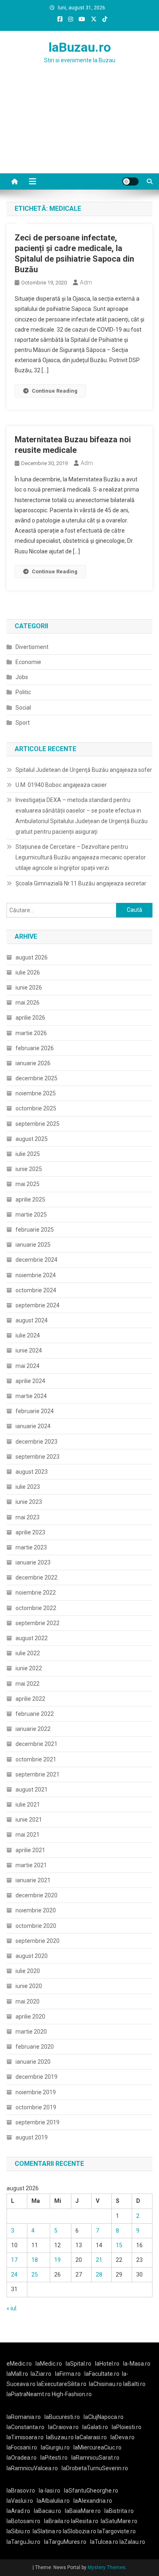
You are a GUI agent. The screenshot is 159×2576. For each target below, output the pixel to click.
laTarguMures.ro (65, 2542)
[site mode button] (130, 181)
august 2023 (32, 1472)
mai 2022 (28, 1684)
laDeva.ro (123, 2437)
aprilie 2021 (30, 1850)
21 (99, 2260)
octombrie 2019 (36, 2107)
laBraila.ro (57, 2521)
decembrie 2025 (36, 1078)
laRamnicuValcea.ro (32, 2468)
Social (23, 708)
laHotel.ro (107, 2364)
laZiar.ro (41, 2374)
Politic (23, 692)
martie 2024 (31, 1396)
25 (35, 2274)
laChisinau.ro (105, 2384)
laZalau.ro (132, 2542)
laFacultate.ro (102, 2374)
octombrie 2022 (36, 1608)
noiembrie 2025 (36, 1093)
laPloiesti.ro (127, 2427)
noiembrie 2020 (36, 1910)
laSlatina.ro (47, 2531)
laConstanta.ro (25, 2427)
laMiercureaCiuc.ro (97, 2447)
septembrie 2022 (38, 1623)
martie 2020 (31, 2032)
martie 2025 (31, 1215)
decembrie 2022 (36, 1577)
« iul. (12, 2308)
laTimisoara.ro (25, 2437)
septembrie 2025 (38, 1124)
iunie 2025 (29, 1169)
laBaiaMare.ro (83, 2511)
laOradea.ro (22, 2458)
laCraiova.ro (63, 2427)
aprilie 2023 (30, 1532)
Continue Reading (55, 391)
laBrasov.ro (21, 2491)
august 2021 (32, 1789)
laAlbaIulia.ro (53, 2501)
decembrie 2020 (36, 1895)
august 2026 (32, 957)
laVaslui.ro (22, 2501)
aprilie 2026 (30, 1018)
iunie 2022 (29, 1668)
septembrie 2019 (38, 2122)
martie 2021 (31, 1865)
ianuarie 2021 (33, 1880)
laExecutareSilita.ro (62, 2384)
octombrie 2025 (36, 1108)
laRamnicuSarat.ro (95, 2458)
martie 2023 (31, 1547)
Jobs (22, 677)
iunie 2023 (29, 1502)
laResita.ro (85, 2521)
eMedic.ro (19, 2364)
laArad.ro (18, 2511)
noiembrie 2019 (36, 2092)
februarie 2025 (35, 1230)
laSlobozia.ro (79, 2531)
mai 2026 (28, 1003)
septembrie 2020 (38, 1941)
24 (14, 2274)
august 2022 (32, 1638)
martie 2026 (31, 1033)
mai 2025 (28, 1184)
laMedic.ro (49, 2364)
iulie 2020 (28, 1971)
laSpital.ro (78, 2364)
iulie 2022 (28, 1653)
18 (35, 2260)
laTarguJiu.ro (25, 2542)
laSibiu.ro (18, 2531)
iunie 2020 (29, 1986)
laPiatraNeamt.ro (29, 2394)
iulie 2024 (28, 1335)
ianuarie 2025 (33, 1245)
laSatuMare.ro (119, 2521)
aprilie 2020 (30, 2017)
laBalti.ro (134, 2384)
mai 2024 (28, 1366)
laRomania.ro (24, 2417)
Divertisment (32, 647)
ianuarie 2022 (33, 1729)
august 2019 (32, 2137)
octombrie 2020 (36, 1926)
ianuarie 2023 (33, 1562)
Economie (28, 662)
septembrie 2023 (38, 1457)
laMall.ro (17, 2374)
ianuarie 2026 (33, 1063)
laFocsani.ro (22, 2447)
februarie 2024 (35, 1411)
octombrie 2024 (36, 1290)
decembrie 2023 (36, 1442)
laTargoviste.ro (117, 2531)
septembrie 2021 (38, 1774)
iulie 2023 (28, 1487)
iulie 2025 (28, 1154)
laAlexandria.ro (93, 2501)
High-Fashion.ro (72, 2394)
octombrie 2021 (36, 1759)
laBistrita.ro (119, 2511)
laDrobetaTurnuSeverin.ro (95, 2468)
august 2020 (32, 1956)
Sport (23, 723)
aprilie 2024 (30, 1381)
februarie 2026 (35, 1048)
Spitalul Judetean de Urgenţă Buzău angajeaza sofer (84, 770)
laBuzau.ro (80, 47)
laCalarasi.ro (91, 2437)
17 (14, 2260)
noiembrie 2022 (36, 1593)
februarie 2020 (35, 2047)
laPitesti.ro (54, 2458)
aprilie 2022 (30, 1699)
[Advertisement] (79, 129)
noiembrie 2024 (36, 1275)
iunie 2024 (29, 1350)
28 (99, 2274)
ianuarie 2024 (33, 1426)
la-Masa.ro (137, 2364)
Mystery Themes (107, 2567)
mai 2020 (28, 2001)
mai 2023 (28, 1517)
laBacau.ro (47, 2511)
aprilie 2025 (30, 1200)
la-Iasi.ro (50, 2491)
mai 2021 (28, 1835)
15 (119, 2245)
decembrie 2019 (36, 2077)
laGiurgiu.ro (57, 2447)
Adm (86, 282)
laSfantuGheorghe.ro (91, 2491)
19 (57, 2260)
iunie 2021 (29, 1820)
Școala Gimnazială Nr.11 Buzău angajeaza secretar (81, 883)
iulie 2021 (28, 1805)
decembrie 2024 (36, 1260)
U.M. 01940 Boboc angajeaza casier (61, 785)
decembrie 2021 (36, 1744)
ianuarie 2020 (33, 2062)
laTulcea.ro (105, 2542)
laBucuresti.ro (62, 2417)
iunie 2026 (29, 988)
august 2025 (32, 1139)
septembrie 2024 (38, 1305)
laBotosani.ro (23, 2521)
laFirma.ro (68, 2374)
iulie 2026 (28, 972)
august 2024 (32, 1320)
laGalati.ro (95, 2427)
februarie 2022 (35, 1714)
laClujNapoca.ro (104, 2417)
